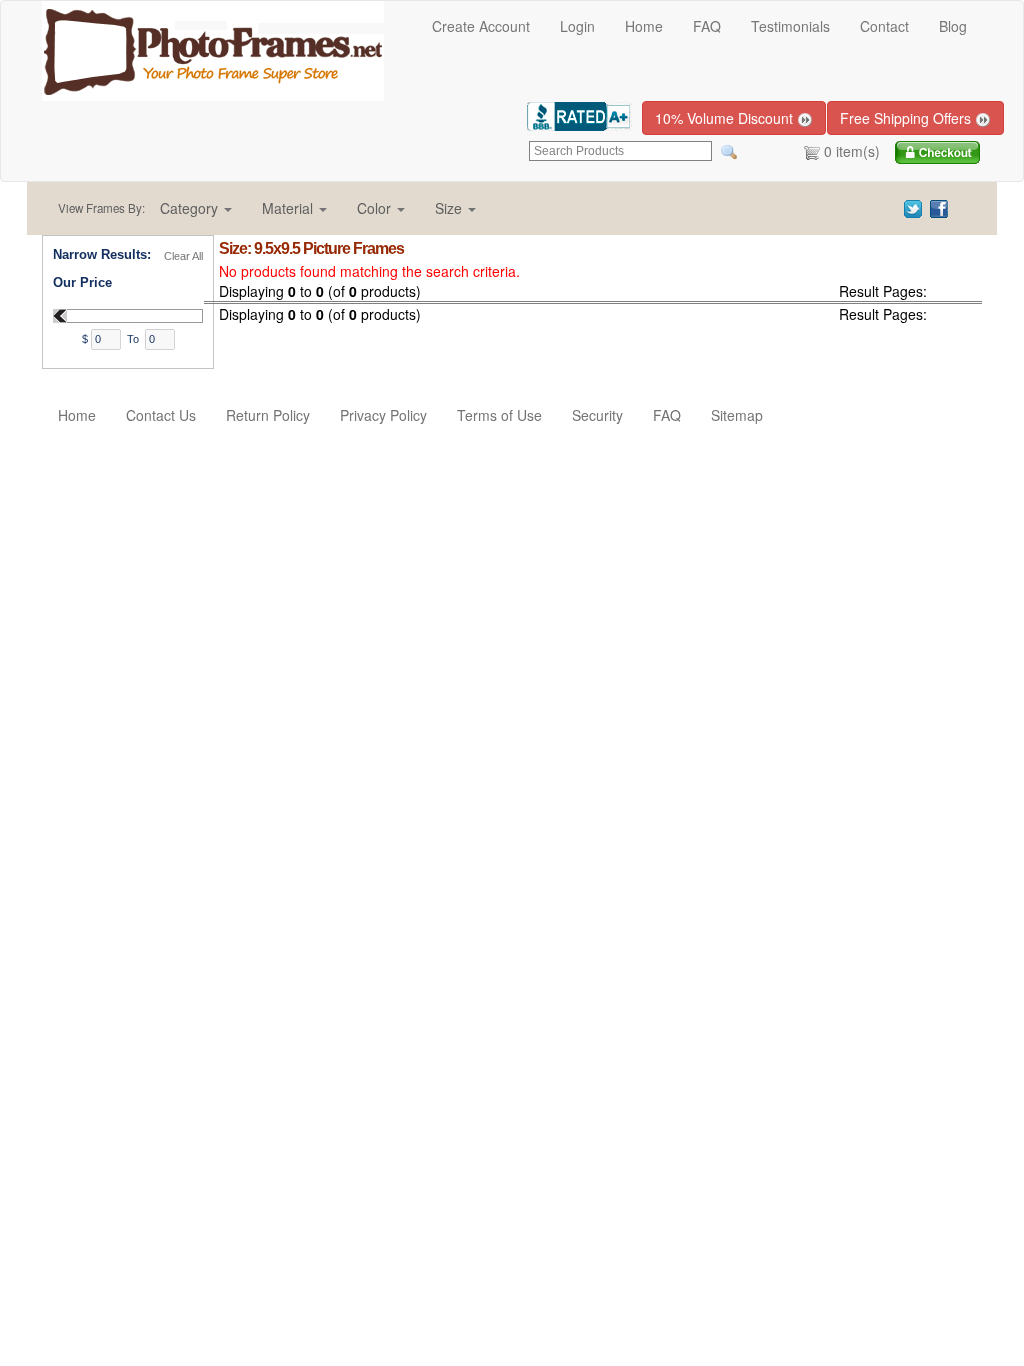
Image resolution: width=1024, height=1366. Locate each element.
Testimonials (790, 26)
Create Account (481, 26)
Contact (884, 26)
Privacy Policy (383, 415)
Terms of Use (499, 415)
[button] (196, 208)
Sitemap (737, 415)
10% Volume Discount (726, 118)
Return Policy (268, 415)
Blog (953, 26)
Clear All (183, 256)
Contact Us (161, 415)
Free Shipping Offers (907, 118)
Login (577, 26)
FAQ (707, 26)
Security (597, 415)
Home (644, 26)
